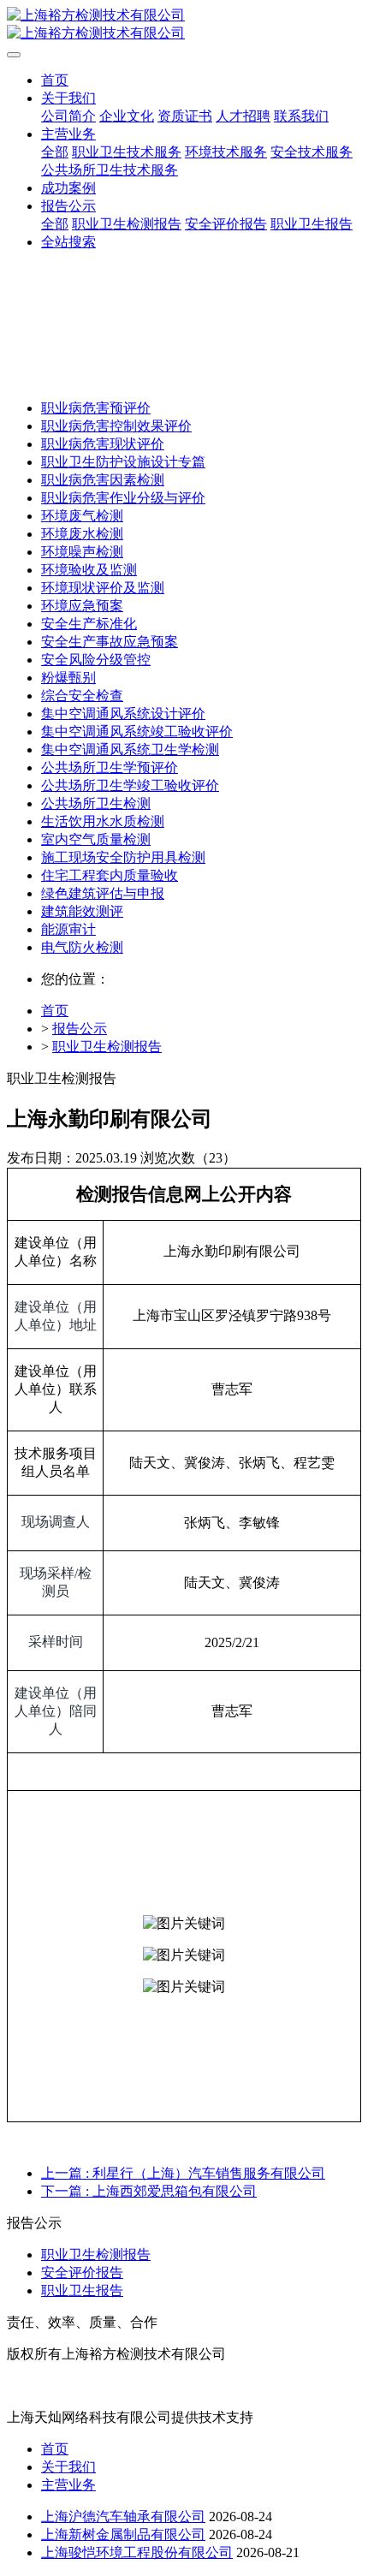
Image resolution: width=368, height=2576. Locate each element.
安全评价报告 (82, 2273)
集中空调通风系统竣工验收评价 (137, 732)
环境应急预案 (82, 606)
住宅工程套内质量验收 (110, 875)
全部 (55, 152)
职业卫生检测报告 (107, 1047)
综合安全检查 (82, 696)
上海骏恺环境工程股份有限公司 (137, 2552)
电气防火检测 (82, 947)
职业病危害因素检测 (103, 480)
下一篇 (149, 2191)
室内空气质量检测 (96, 839)
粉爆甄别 (68, 678)
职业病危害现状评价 (103, 444)
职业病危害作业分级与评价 (123, 498)
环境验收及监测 (89, 570)
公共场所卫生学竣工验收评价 (130, 785)
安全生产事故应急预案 (110, 642)
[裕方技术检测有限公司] (184, 25)
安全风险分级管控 (96, 660)
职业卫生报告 (82, 2290)
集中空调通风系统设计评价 (123, 714)
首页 (55, 80)
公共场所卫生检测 (96, 803)
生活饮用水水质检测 (103, 821)
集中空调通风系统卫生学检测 (130, 750)
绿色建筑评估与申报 (103, 893)
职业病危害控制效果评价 (116, 426)
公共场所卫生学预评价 (110, 767)
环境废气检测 (82, 516)
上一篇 (183, 2173)
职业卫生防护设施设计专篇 (123, 462)
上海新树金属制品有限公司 (123, 2534)
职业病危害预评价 (96, 408)
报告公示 (80, 1029)
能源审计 (68, 929)
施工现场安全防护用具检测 (123, 857)
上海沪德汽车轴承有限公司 (123, 2517)
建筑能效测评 (82, 911)
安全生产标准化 (89, 624)
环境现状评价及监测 (103, 588)
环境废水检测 (82, 534)
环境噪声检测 (82, 552)
